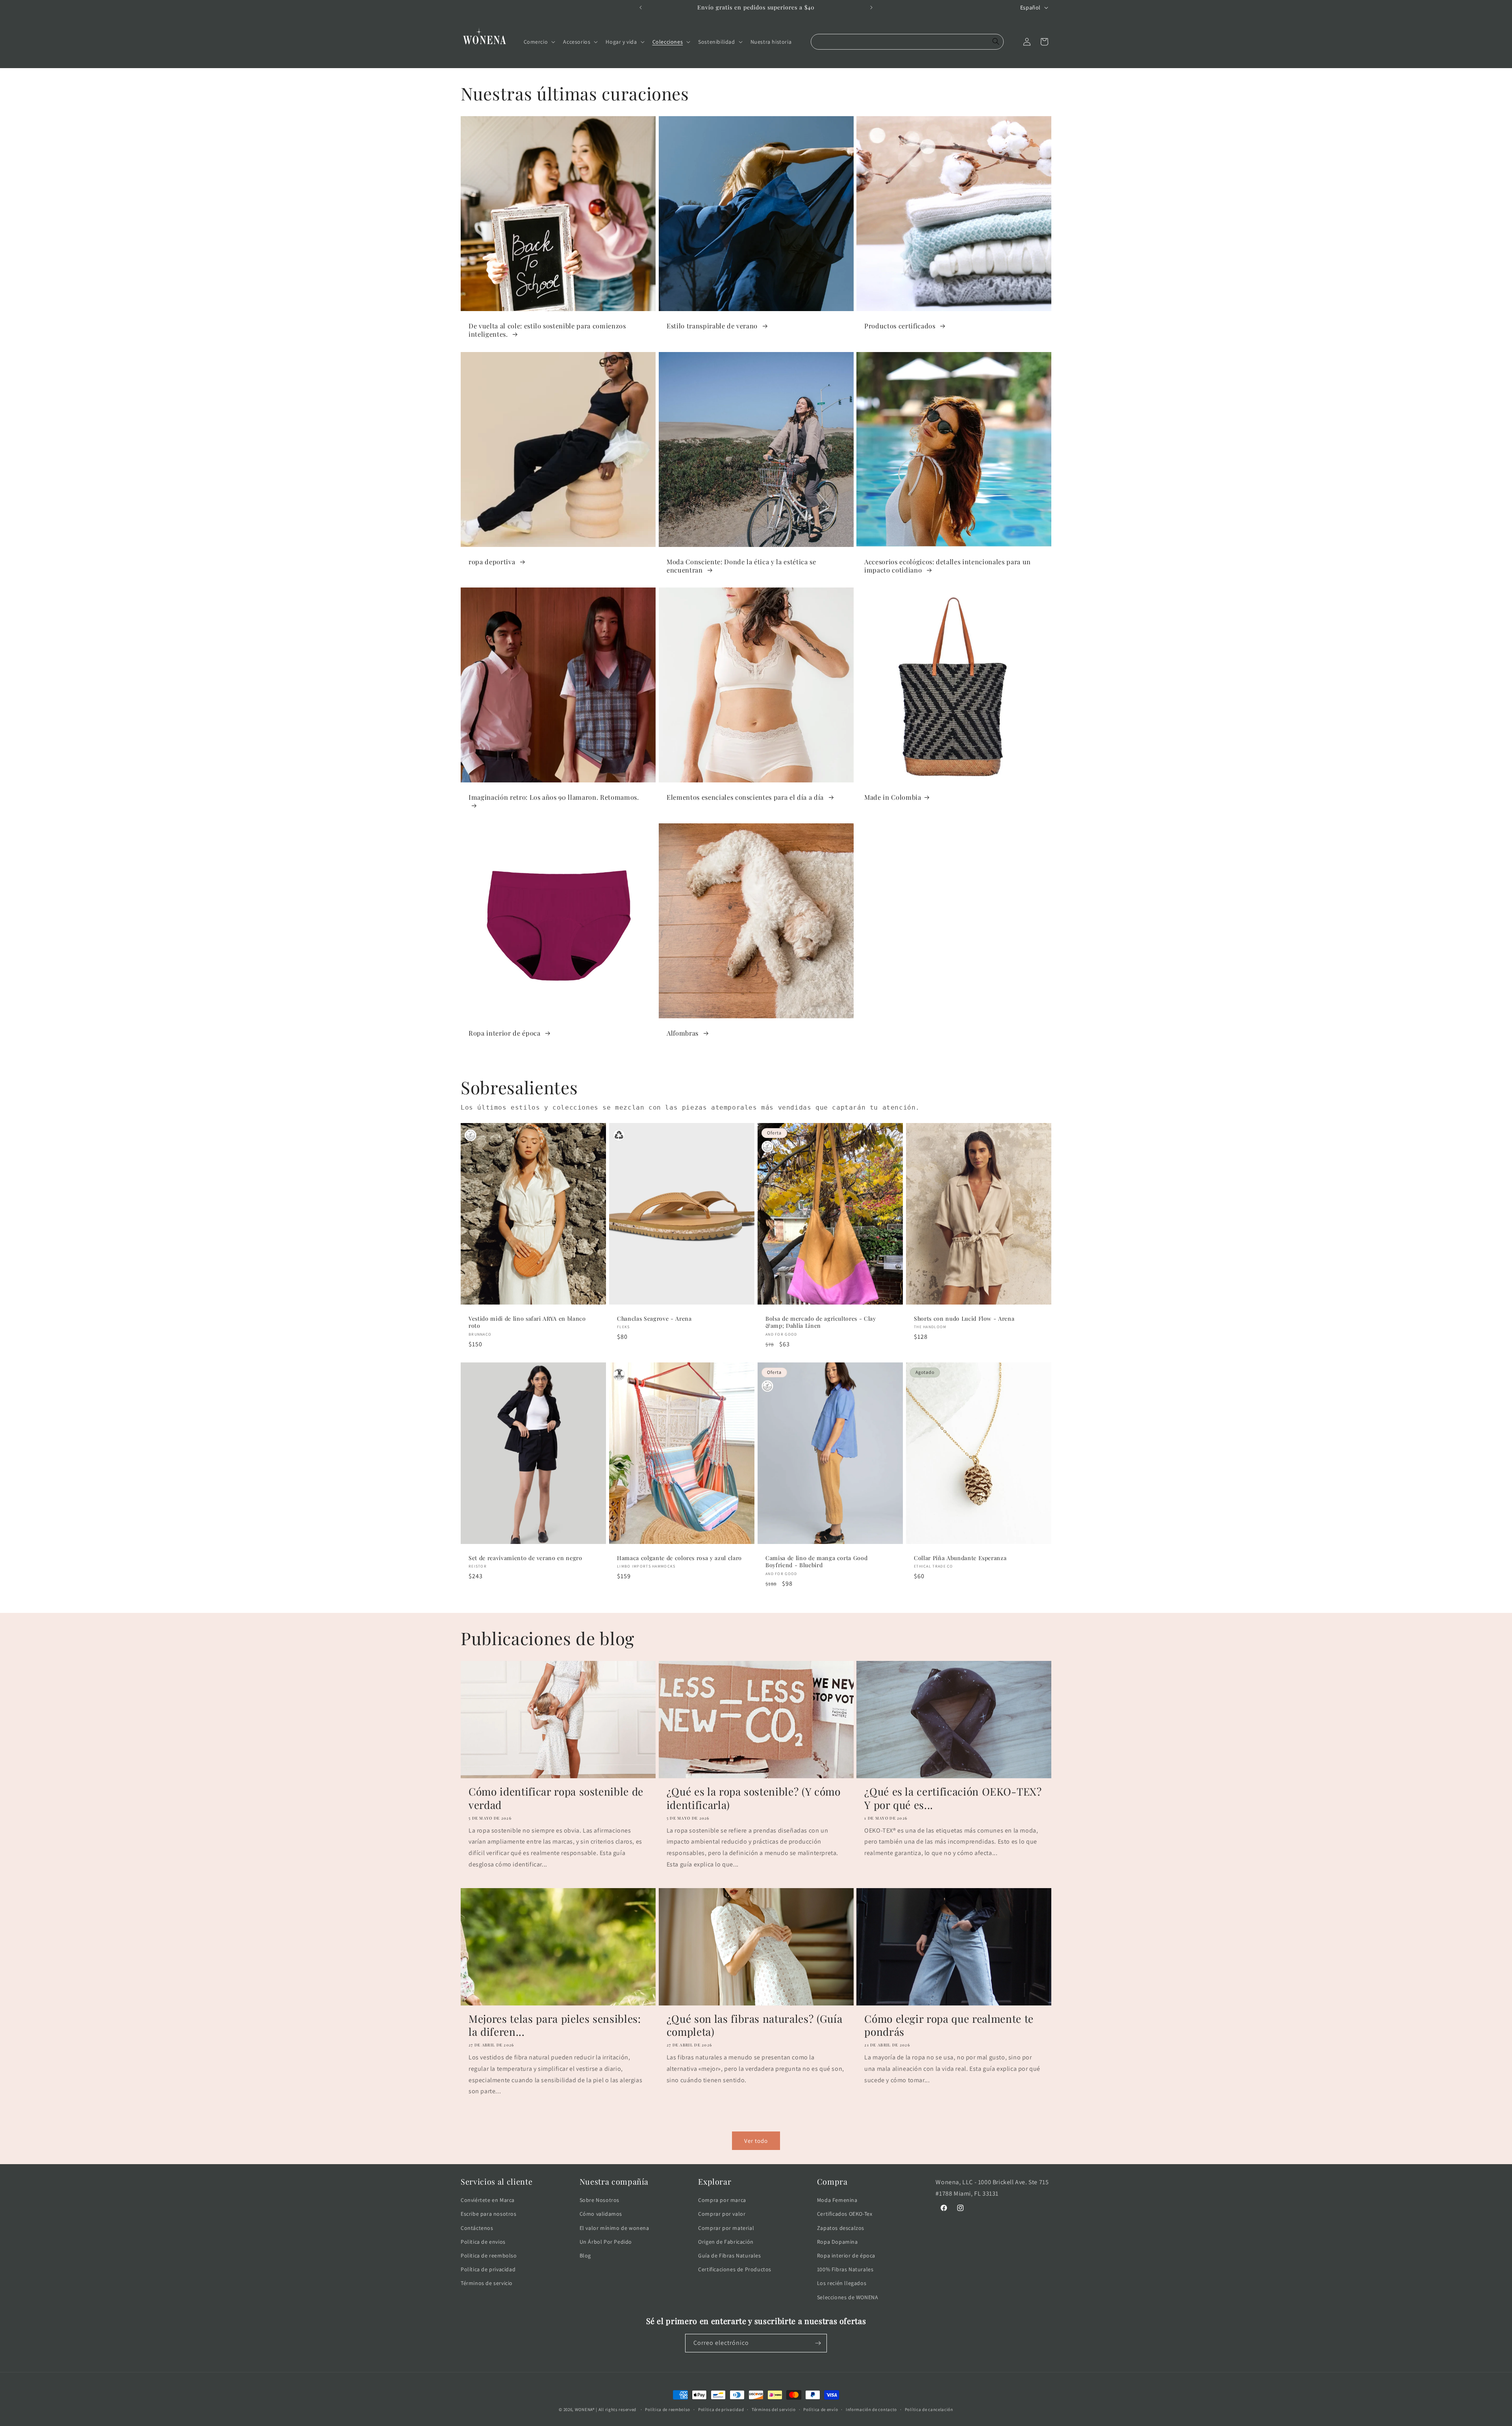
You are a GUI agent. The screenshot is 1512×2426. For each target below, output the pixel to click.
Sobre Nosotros (599, 2200)
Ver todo (756, 2141)
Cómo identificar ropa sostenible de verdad (556, 1798)
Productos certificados (901, 326)
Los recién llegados (842, 2283)
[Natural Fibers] (619, 1375)
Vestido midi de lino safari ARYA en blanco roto (527, 1323)
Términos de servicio (487, 2283)
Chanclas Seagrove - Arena (654, 1319)
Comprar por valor (722, 2214)
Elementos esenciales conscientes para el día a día (746, 797)
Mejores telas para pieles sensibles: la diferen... (555, 2025)
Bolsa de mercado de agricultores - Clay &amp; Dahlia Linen (821, 1323)
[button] (539, 42)
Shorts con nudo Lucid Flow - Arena (964, 1319)
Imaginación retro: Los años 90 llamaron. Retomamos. (554, 797)
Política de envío (821, 2409)
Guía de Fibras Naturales (729, 2255)
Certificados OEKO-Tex (845, 2214)
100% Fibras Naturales (845, 2269)
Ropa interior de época (505, 1033)
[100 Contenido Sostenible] (471, 1135)
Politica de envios (483, 2242)
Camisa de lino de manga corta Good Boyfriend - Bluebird (816, 1562)
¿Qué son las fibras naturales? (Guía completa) (755, 2025)
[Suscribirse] (818, 2343)
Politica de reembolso (489, 2255)
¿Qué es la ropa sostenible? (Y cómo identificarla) (754, 1798)
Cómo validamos (601, 2214)
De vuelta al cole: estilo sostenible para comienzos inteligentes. (547, 330)
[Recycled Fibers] (619, 1135)
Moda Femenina (837, 2200)
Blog (585, 2255)
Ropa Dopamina (838, 2242)
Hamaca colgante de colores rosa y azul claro (679, 1559)
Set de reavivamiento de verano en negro (525, 1559)
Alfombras (684, 1033)
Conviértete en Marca (488, 2200)
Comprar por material (726, 2228)
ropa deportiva (493, 561)
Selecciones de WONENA (848, 2297)
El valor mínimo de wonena (614, 2228)
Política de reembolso (668, 2409)
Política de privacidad (488, 2269)
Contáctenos (477, 2228)
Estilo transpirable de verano (713, 326)
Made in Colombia (893, 797)
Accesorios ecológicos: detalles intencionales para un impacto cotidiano (948, 565)
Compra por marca (722, 2200)
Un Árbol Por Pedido (606, 2242)
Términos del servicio (774, 2409)
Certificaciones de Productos (735, 2269)
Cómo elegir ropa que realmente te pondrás (949, 2025)
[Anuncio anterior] (641, 7)
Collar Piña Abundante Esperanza (960, 1559)
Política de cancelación (929, 2409)
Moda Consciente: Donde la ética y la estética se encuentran (741, 565)
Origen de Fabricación (726, 2242)
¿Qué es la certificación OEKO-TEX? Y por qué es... (953, 1798)
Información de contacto (871, 2409)
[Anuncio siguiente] (871, 7)
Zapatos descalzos (841, 2228)
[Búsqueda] (996, 42)
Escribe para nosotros (489, 2214)
